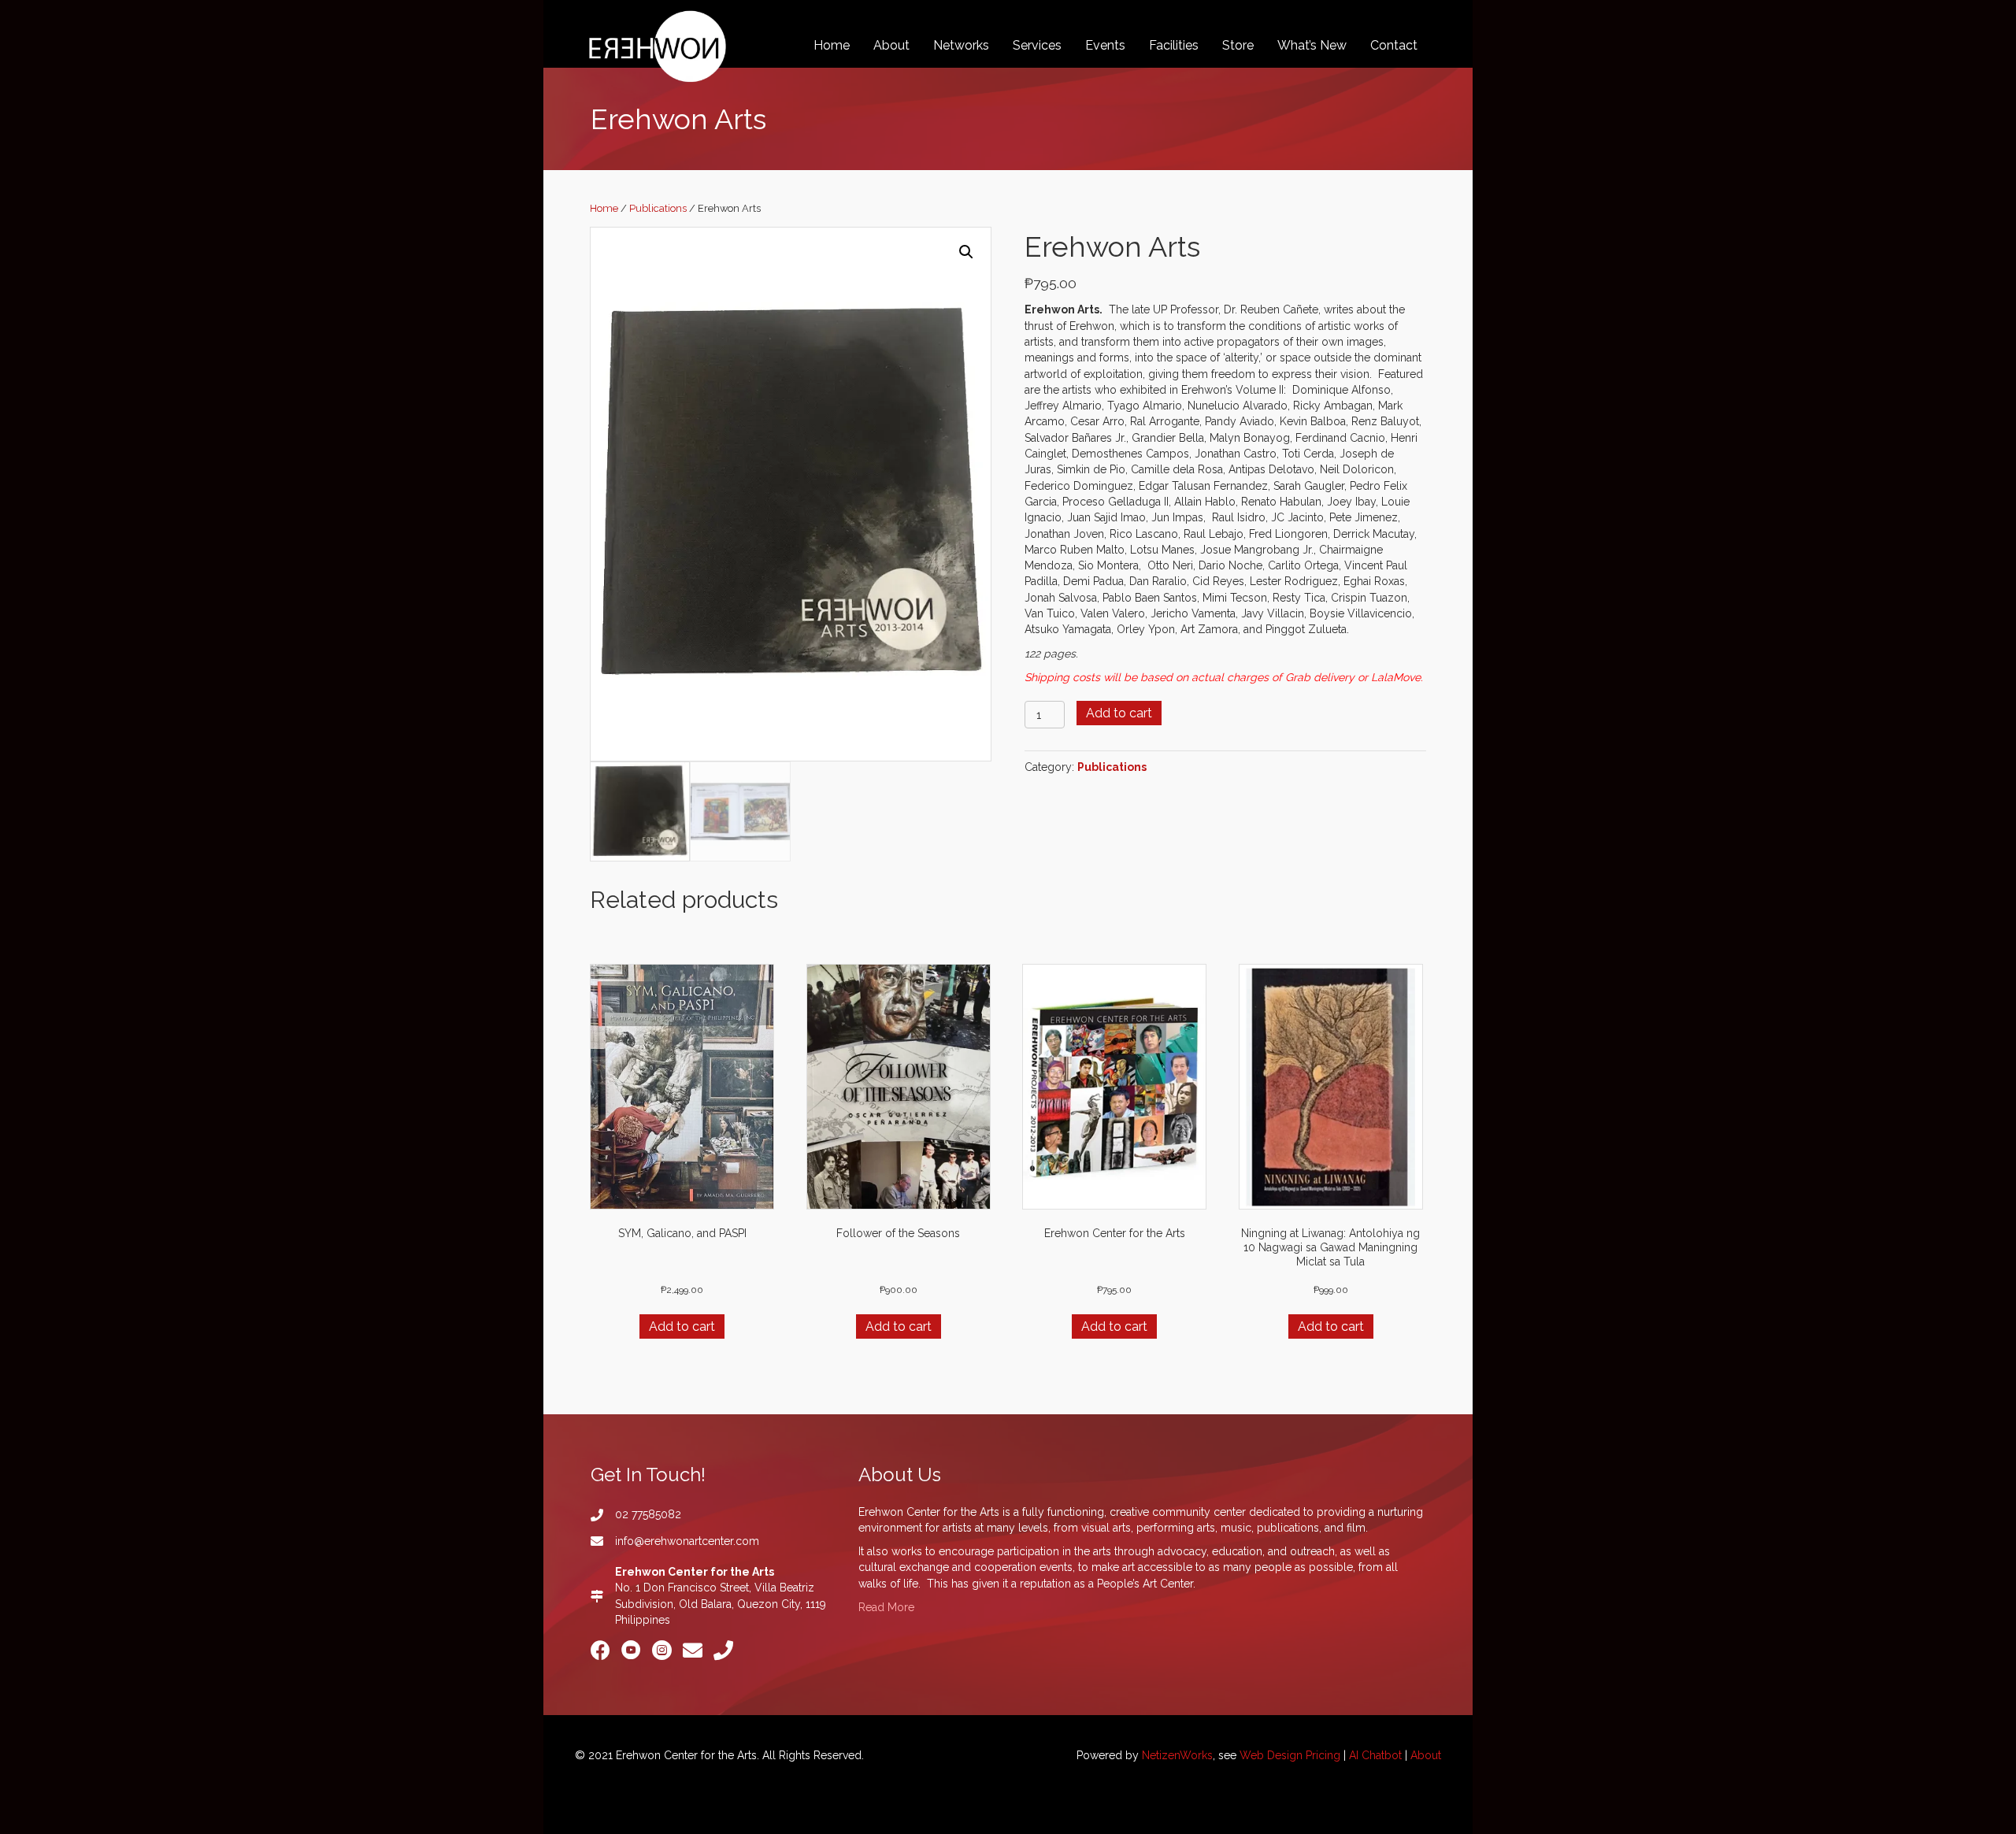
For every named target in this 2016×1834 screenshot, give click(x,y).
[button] (966, 252)
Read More (886, 1607)
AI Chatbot (1375, 1755)
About (1426, 1755)
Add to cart (1119, 713)
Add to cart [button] (682, 1326)
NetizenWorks (1177, 1755)
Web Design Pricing (1290, 1755)
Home (604, 208)
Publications (658, 208)
